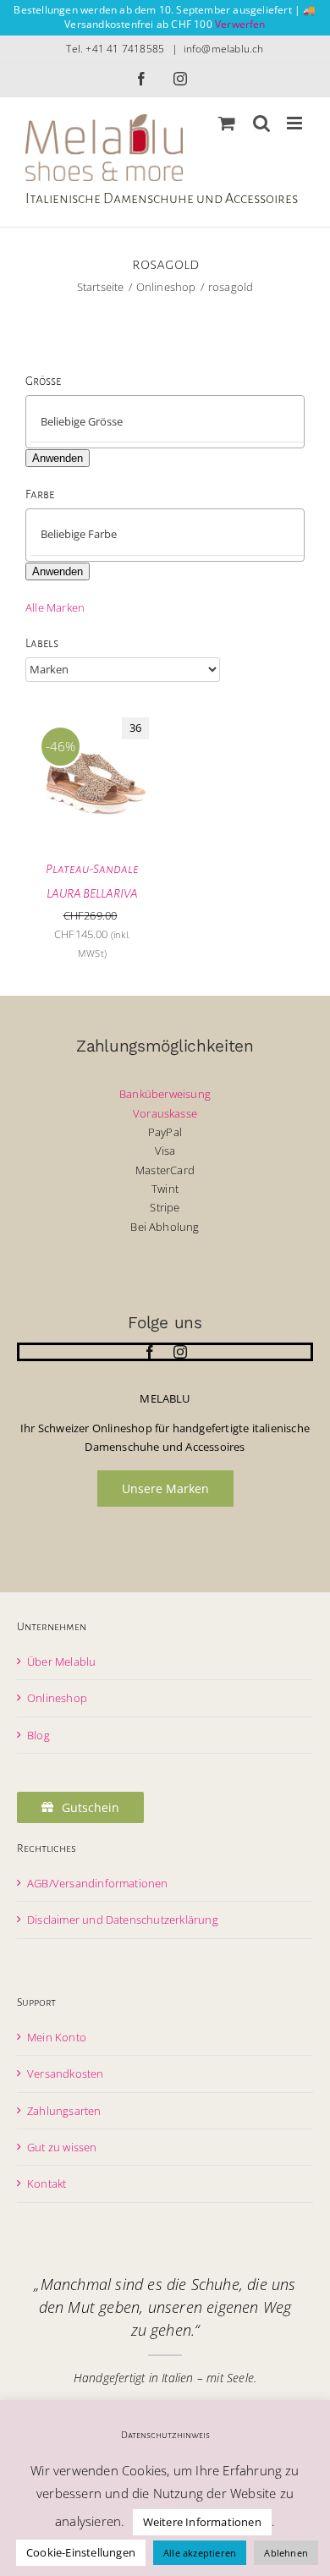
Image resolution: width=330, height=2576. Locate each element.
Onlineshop (57, 1698)
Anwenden (58, 458)
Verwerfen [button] (240, 24)
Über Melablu (61, 1661)
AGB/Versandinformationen (98, 1883)
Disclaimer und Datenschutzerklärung (123, 1920)
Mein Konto (57, 2037)
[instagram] (180, 1352)
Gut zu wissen (62, 2147)
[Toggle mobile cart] (227, 123)
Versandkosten (66, 2073)
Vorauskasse (165, 1113)
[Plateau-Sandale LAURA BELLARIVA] (92, 717)
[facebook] (150, 1352)
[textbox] (179, 421)
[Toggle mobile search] (261, 123)
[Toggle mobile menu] (296, 123)
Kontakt (47, 2183)
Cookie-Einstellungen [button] (81, 2552)
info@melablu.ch (224, 49)
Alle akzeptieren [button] (200, 2553)
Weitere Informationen (202, 2522)
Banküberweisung (165, 1094)
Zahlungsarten (64, 2111)
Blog (38, 1735)
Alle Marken (55, 607)
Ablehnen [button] (286, 2553)
